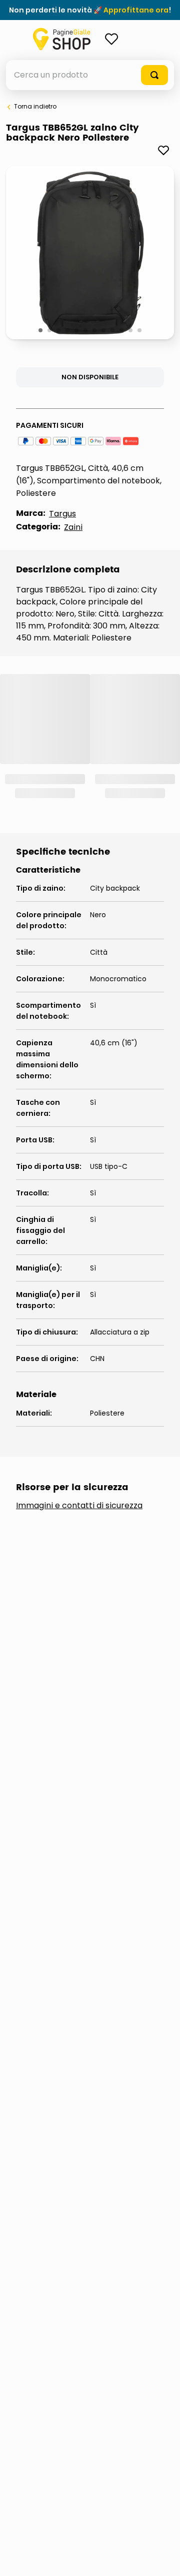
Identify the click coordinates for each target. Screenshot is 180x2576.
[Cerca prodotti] (154, 75)
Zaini (73, 527)
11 (131, 331)
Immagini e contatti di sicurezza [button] (79, 1506)
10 (122, 331)
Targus (62, 514)
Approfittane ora (136, 10)
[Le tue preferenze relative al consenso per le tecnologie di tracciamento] (162, 2558)
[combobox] (90, 75)
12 (140, 331)
